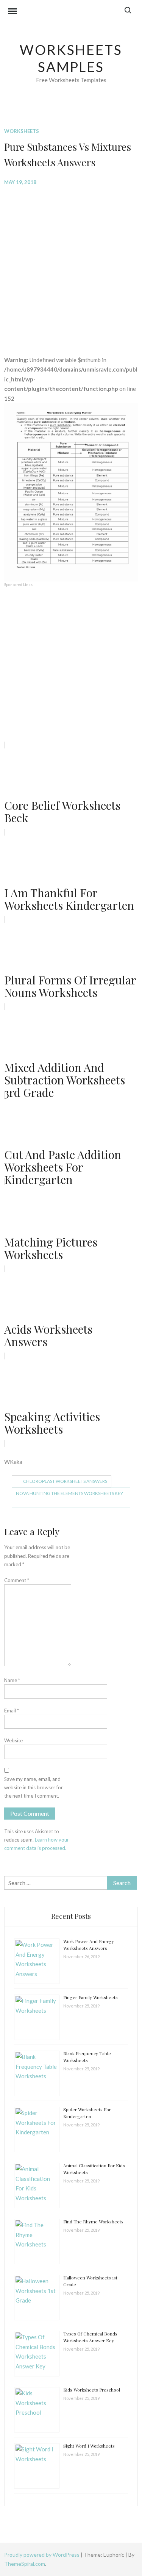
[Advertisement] (71, 265)
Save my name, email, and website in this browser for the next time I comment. (34, 1787)
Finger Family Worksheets (91, 1997)
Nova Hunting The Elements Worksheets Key (69, 1493)
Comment (17, 1580)
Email (12, 1711)
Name (12, 1680)
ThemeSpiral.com (25, 2564)
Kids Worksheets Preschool (92, 2390)
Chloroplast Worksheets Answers (65, 1481)
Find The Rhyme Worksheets (93, 2221)
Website (13, 1740)
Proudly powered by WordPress (42, 2555)
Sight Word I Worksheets (89, 2446)
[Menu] (12, 12)
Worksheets (22, 131)
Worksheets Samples (71, 58)
